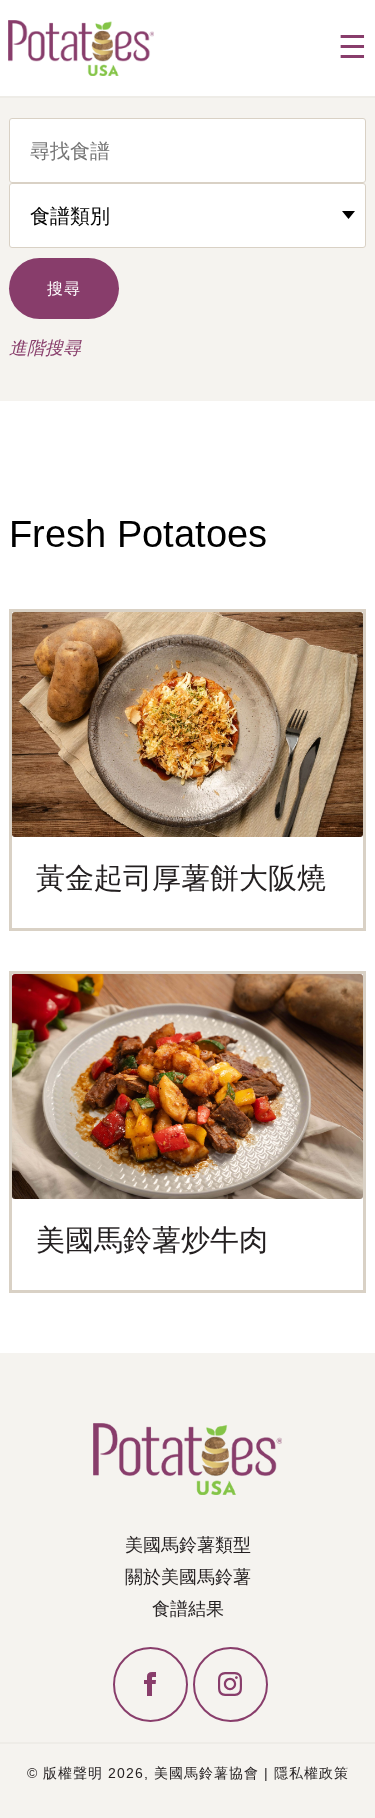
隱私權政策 (311, 1773)
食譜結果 (188, 1609)
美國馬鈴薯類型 (188, 1545)
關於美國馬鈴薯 (188, 1577)
